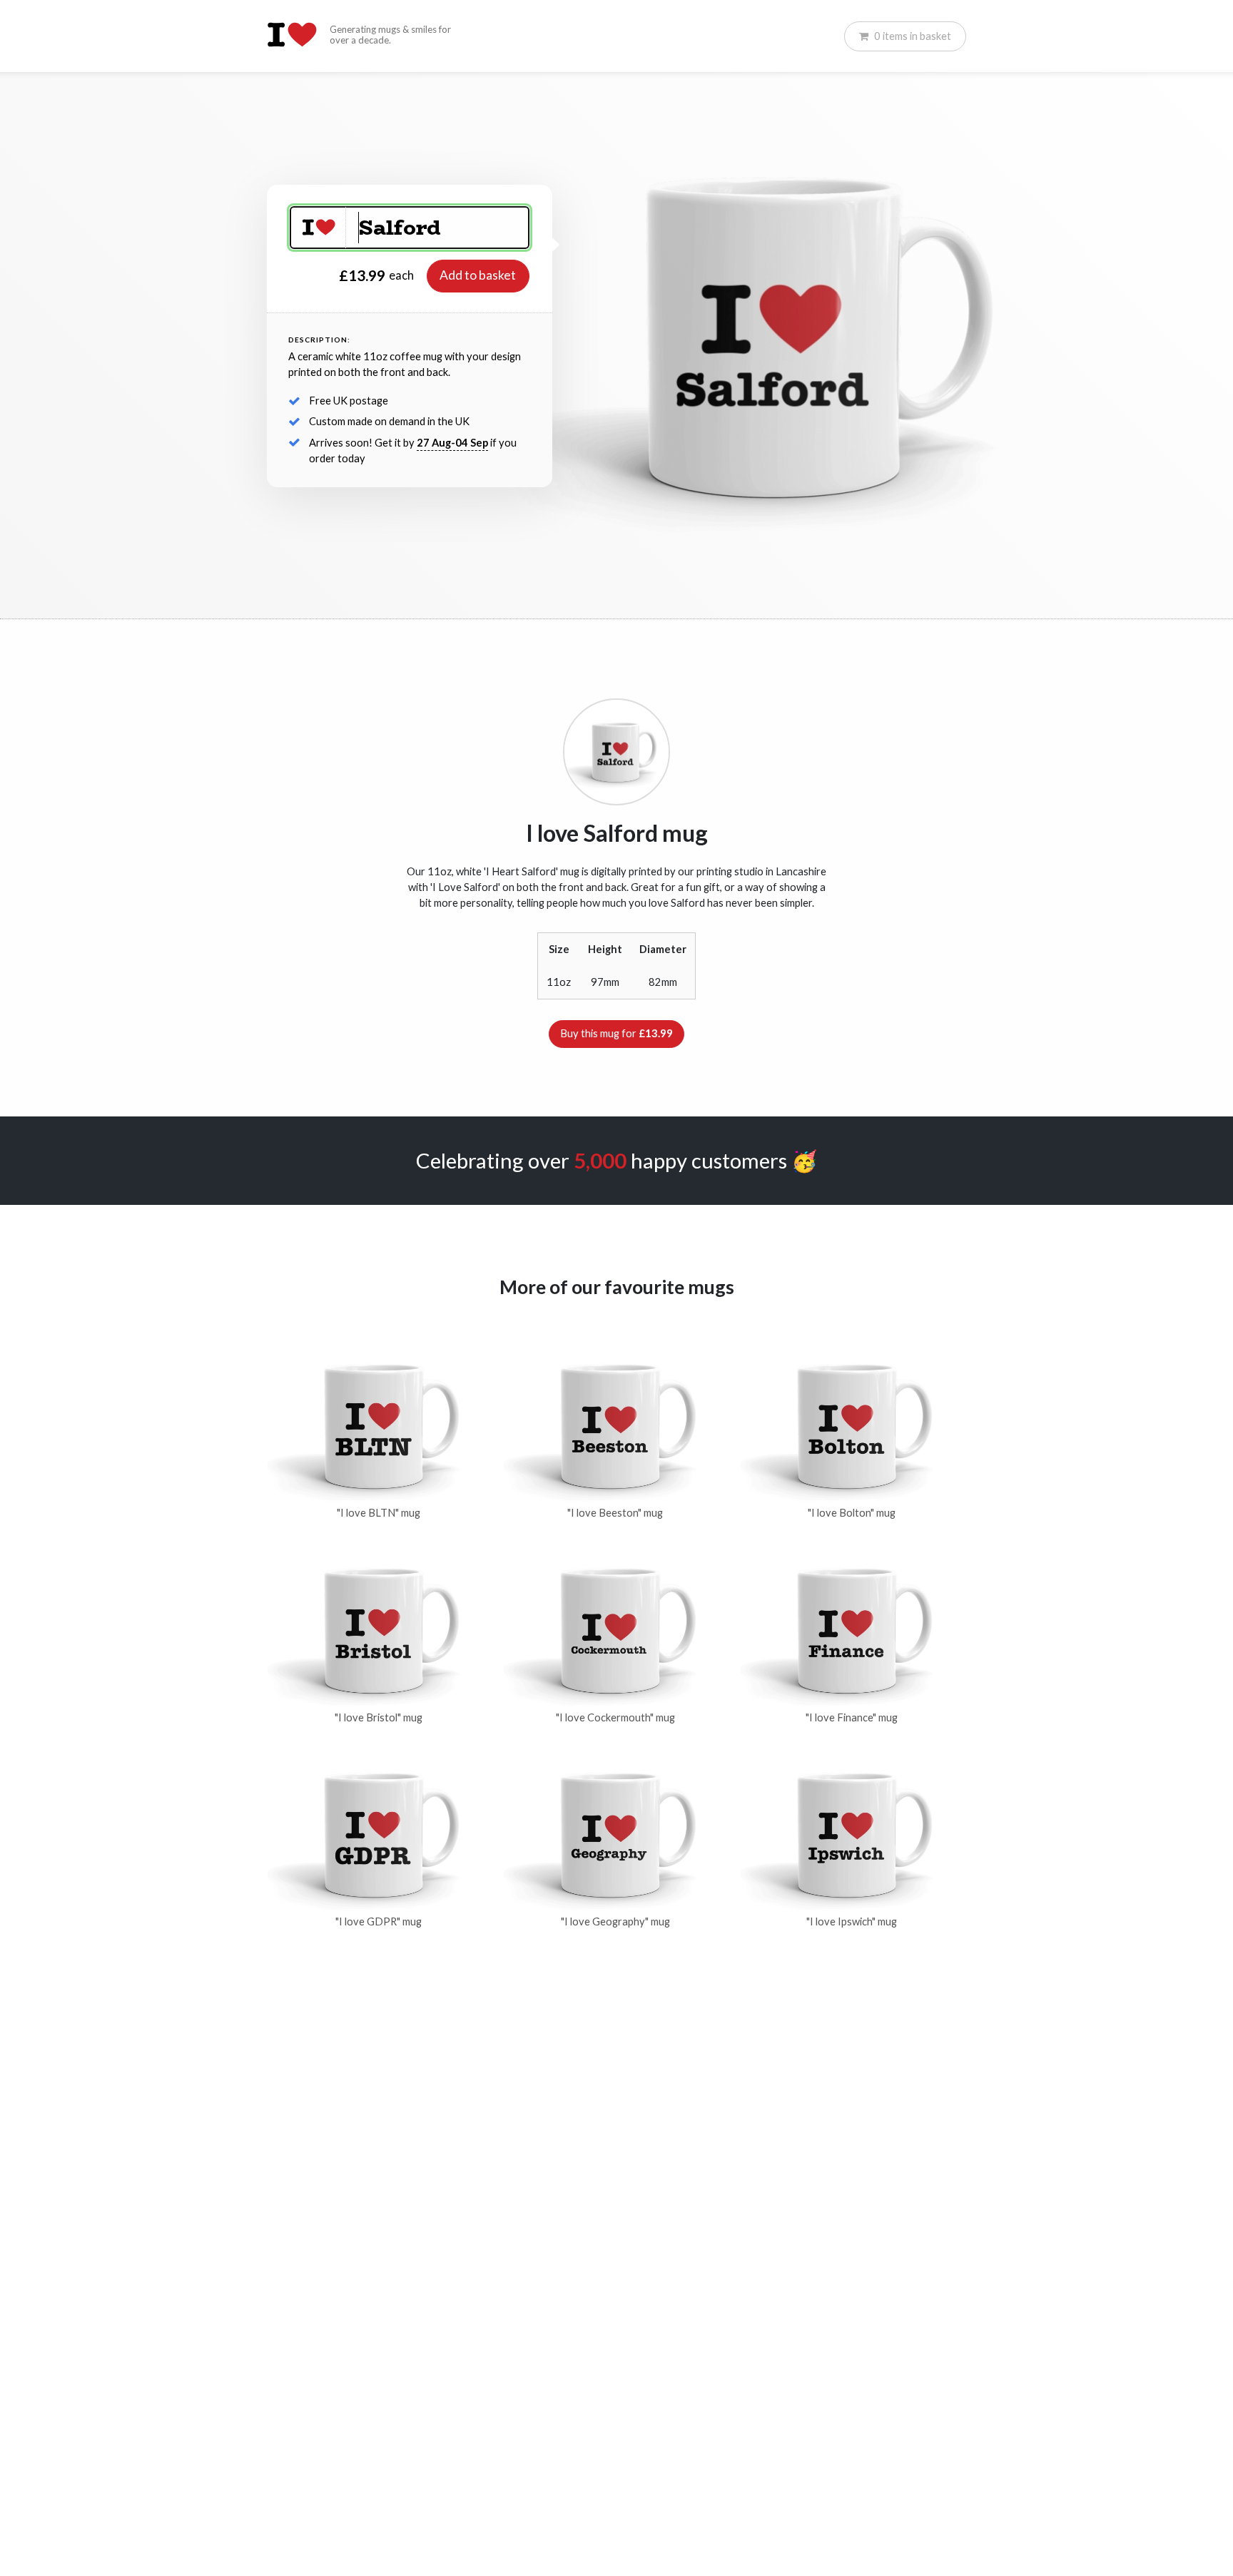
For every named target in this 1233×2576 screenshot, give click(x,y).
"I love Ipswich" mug (852, 1921)
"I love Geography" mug (615, 1921)
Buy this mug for (616, 1033)
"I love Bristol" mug (379, 1717)
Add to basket (478, 275)
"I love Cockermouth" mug (615, 1717)
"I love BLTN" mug (379, 1513)
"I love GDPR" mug (379, 1921)
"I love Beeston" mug (615, 1513)
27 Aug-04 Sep (452, 443)
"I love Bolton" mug (852, 1513)
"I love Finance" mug (852, 1717)
